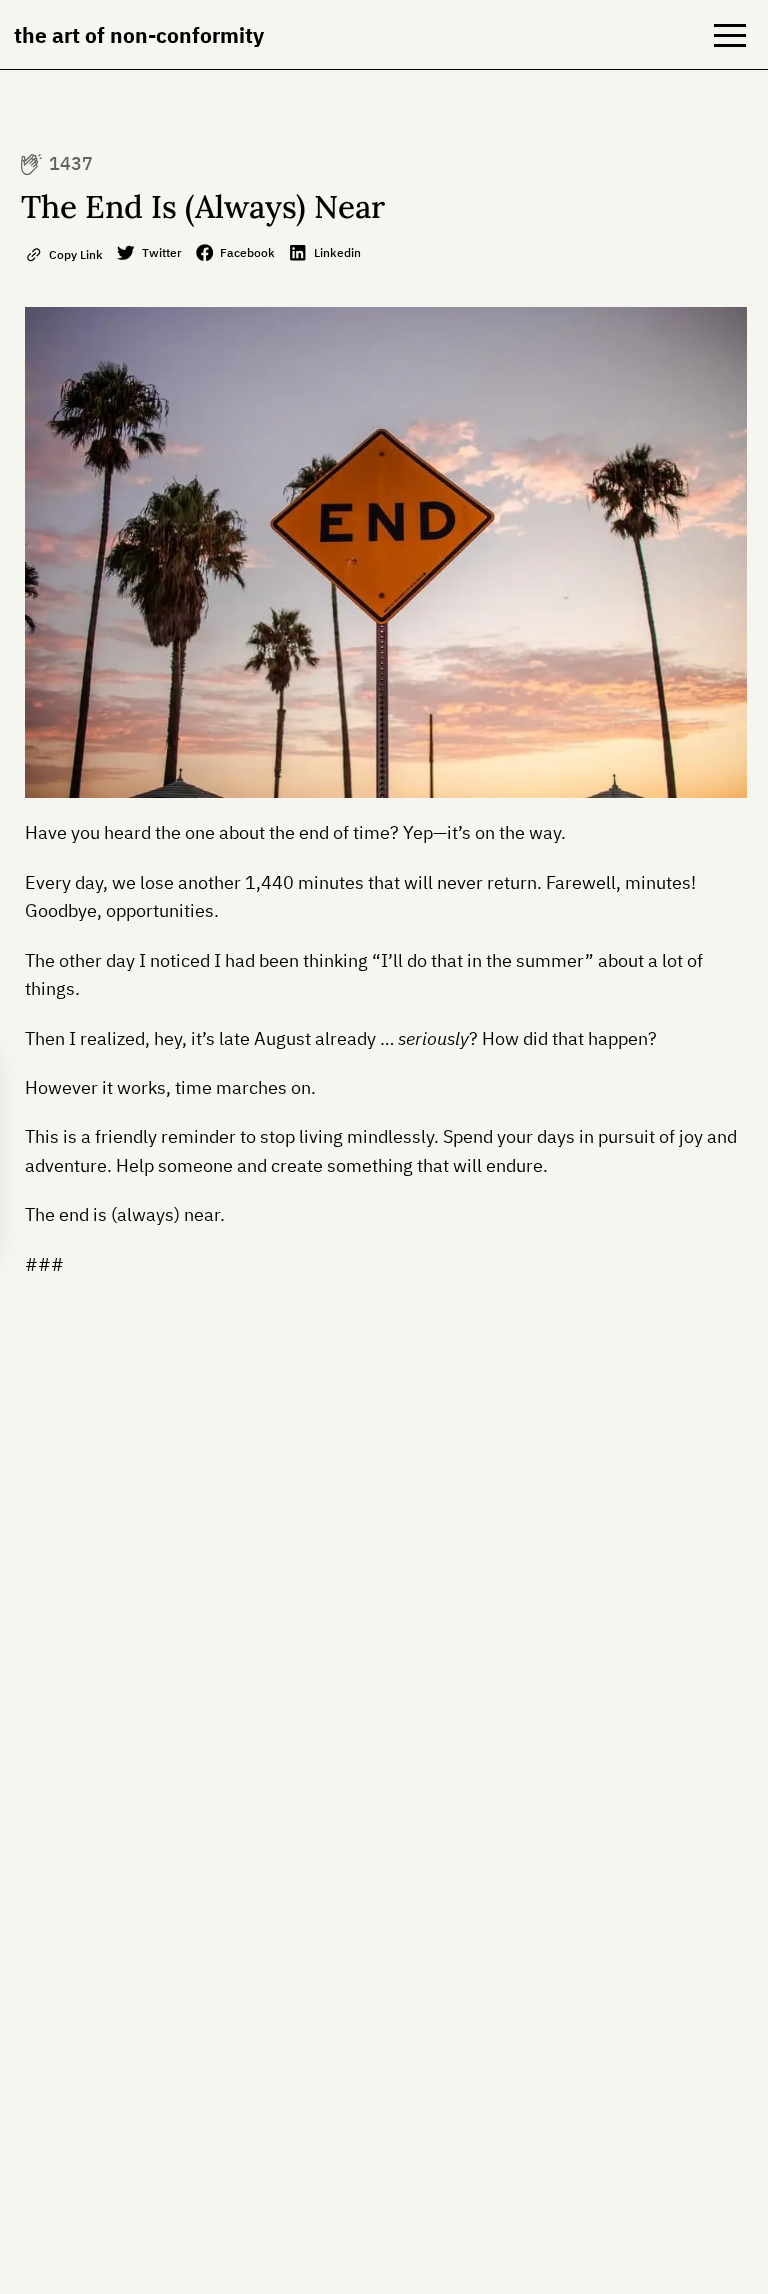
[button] (730, 35)
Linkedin (337, 252)
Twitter (162, 252)
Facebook (247, 252)
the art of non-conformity (139, 35)
